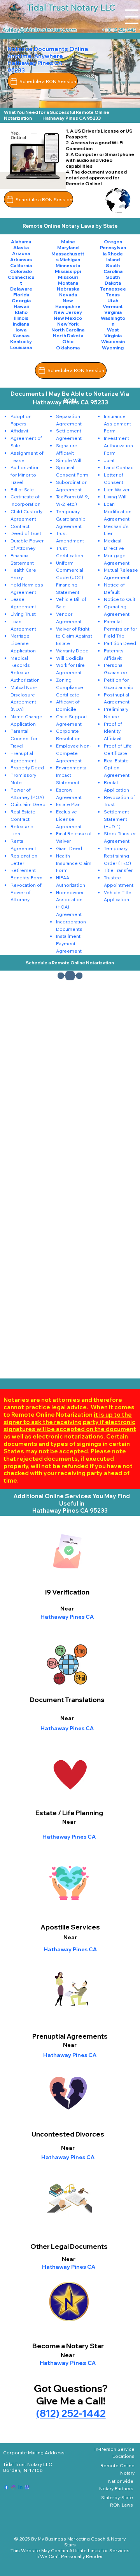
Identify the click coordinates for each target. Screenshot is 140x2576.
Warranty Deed (72, 651)
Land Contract (119, 467)
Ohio (68, 341)
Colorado (21, 271)
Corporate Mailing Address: (34, 2453)
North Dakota (68, 336)
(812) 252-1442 (71, 2413)
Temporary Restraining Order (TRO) (117, 856)
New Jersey (68, 312)
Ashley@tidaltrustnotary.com (39, 30)
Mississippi (68, 271)
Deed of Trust (26, 533)
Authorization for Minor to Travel (25, 475)
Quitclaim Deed (28, 804)
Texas (113, 295)
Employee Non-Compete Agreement (73, 753)
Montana (68, 283)
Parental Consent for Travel (24, 738)
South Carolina (113, 268)
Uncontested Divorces (68, 2134)
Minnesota (68, 265)
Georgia (21, 300)
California (21, 265)
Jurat (109, 460)
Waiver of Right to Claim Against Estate (74, 636)
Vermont (113, 306)
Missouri (68, 277)
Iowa (21, 330)
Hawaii (21, 306)
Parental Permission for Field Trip (120, 629)
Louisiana (21, 347)
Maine (68, 242)
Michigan (70, 260)
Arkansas (21, 260)
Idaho (21, 312)
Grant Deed (69, 848)
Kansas (21, 336)
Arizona (21, 253)
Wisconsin (113, 341)
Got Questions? (71, 2388)
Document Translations (67, 1700)
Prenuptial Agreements (70, 2036)
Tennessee (113, 289)
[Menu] (132, 17)
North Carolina (68, 330)
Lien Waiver (117, 490)
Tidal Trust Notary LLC (28, 2464)
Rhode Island (115, 257)
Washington (113, 321)
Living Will (115, 497)
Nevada (68, 295)
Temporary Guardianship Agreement (71, 519)
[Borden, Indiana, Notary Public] (6, 2487)
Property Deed (27, 768)
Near (67, 1718)
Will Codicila (70, 658)
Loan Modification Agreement (118, 511)
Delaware (21, 289)
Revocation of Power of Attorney (26, 892)
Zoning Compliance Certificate (70, 687)
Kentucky (21, 341)
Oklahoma (68, 348)
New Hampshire (68, 303)
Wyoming (113, 348)
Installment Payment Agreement (69, 943)
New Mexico (68, 318)
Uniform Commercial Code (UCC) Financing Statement (70, 578)
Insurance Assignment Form (117, 424)
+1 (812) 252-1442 (119, 30)
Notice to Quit (120, 599)
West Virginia (113, 333)
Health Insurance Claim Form (74, 863)
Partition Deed (120, 643)
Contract (20, 526)
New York (68, 324)
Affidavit (19, 431)
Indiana (21, 324)
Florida (21, 295)
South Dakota (113, 280)
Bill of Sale (22, 490)
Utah (113, 300)
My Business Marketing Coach (72, 2539)
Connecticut (21, 280)
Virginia (113, 312)
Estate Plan (68, 804)
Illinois (21, 318)
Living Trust (23, 614)
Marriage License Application (23, 643)
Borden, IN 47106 (23, 2470)
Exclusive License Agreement (69, 819)
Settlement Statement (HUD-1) (116, 819)
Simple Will (69, 460)
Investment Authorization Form (118, 446)
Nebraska (68, 289)
